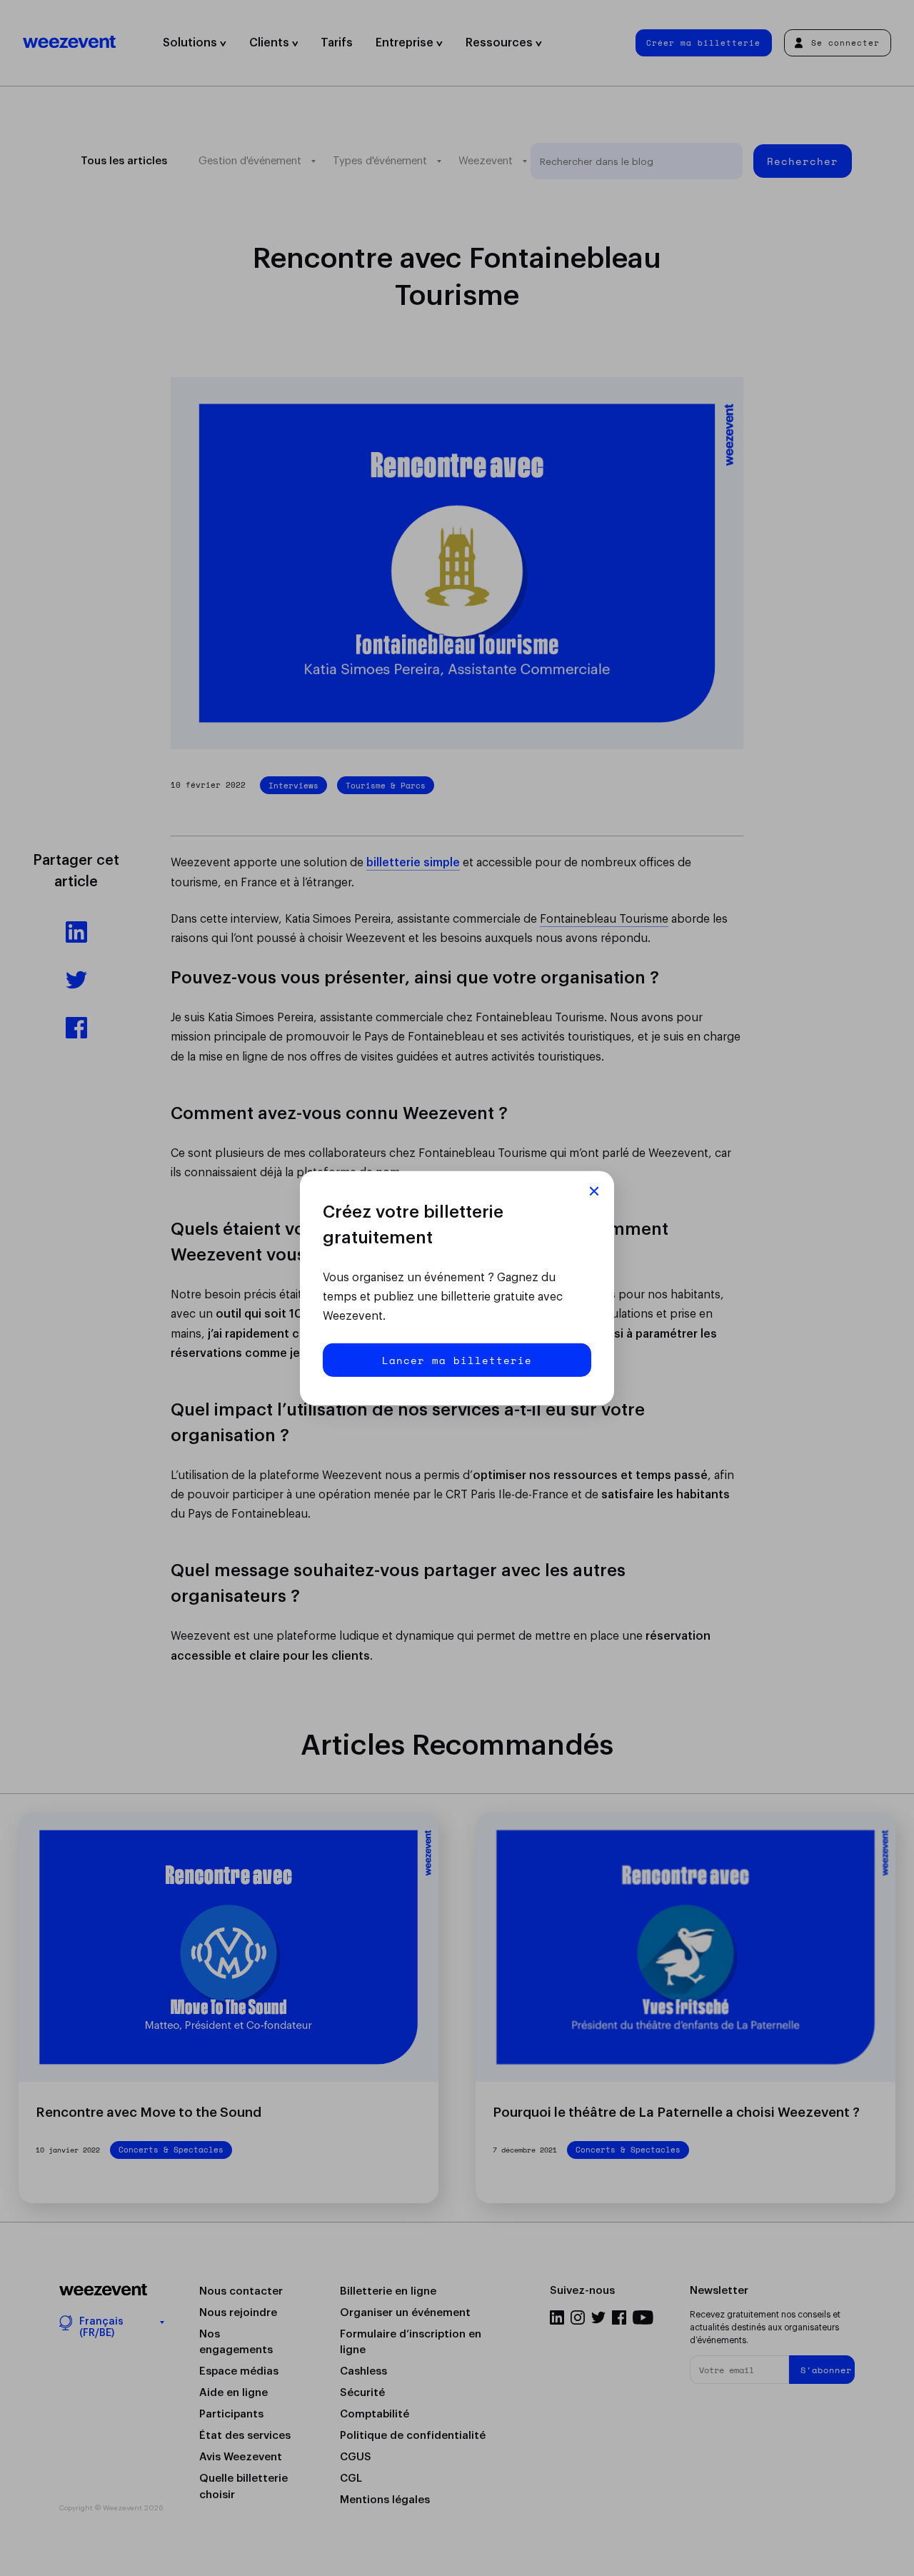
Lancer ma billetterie (457, 1360)
